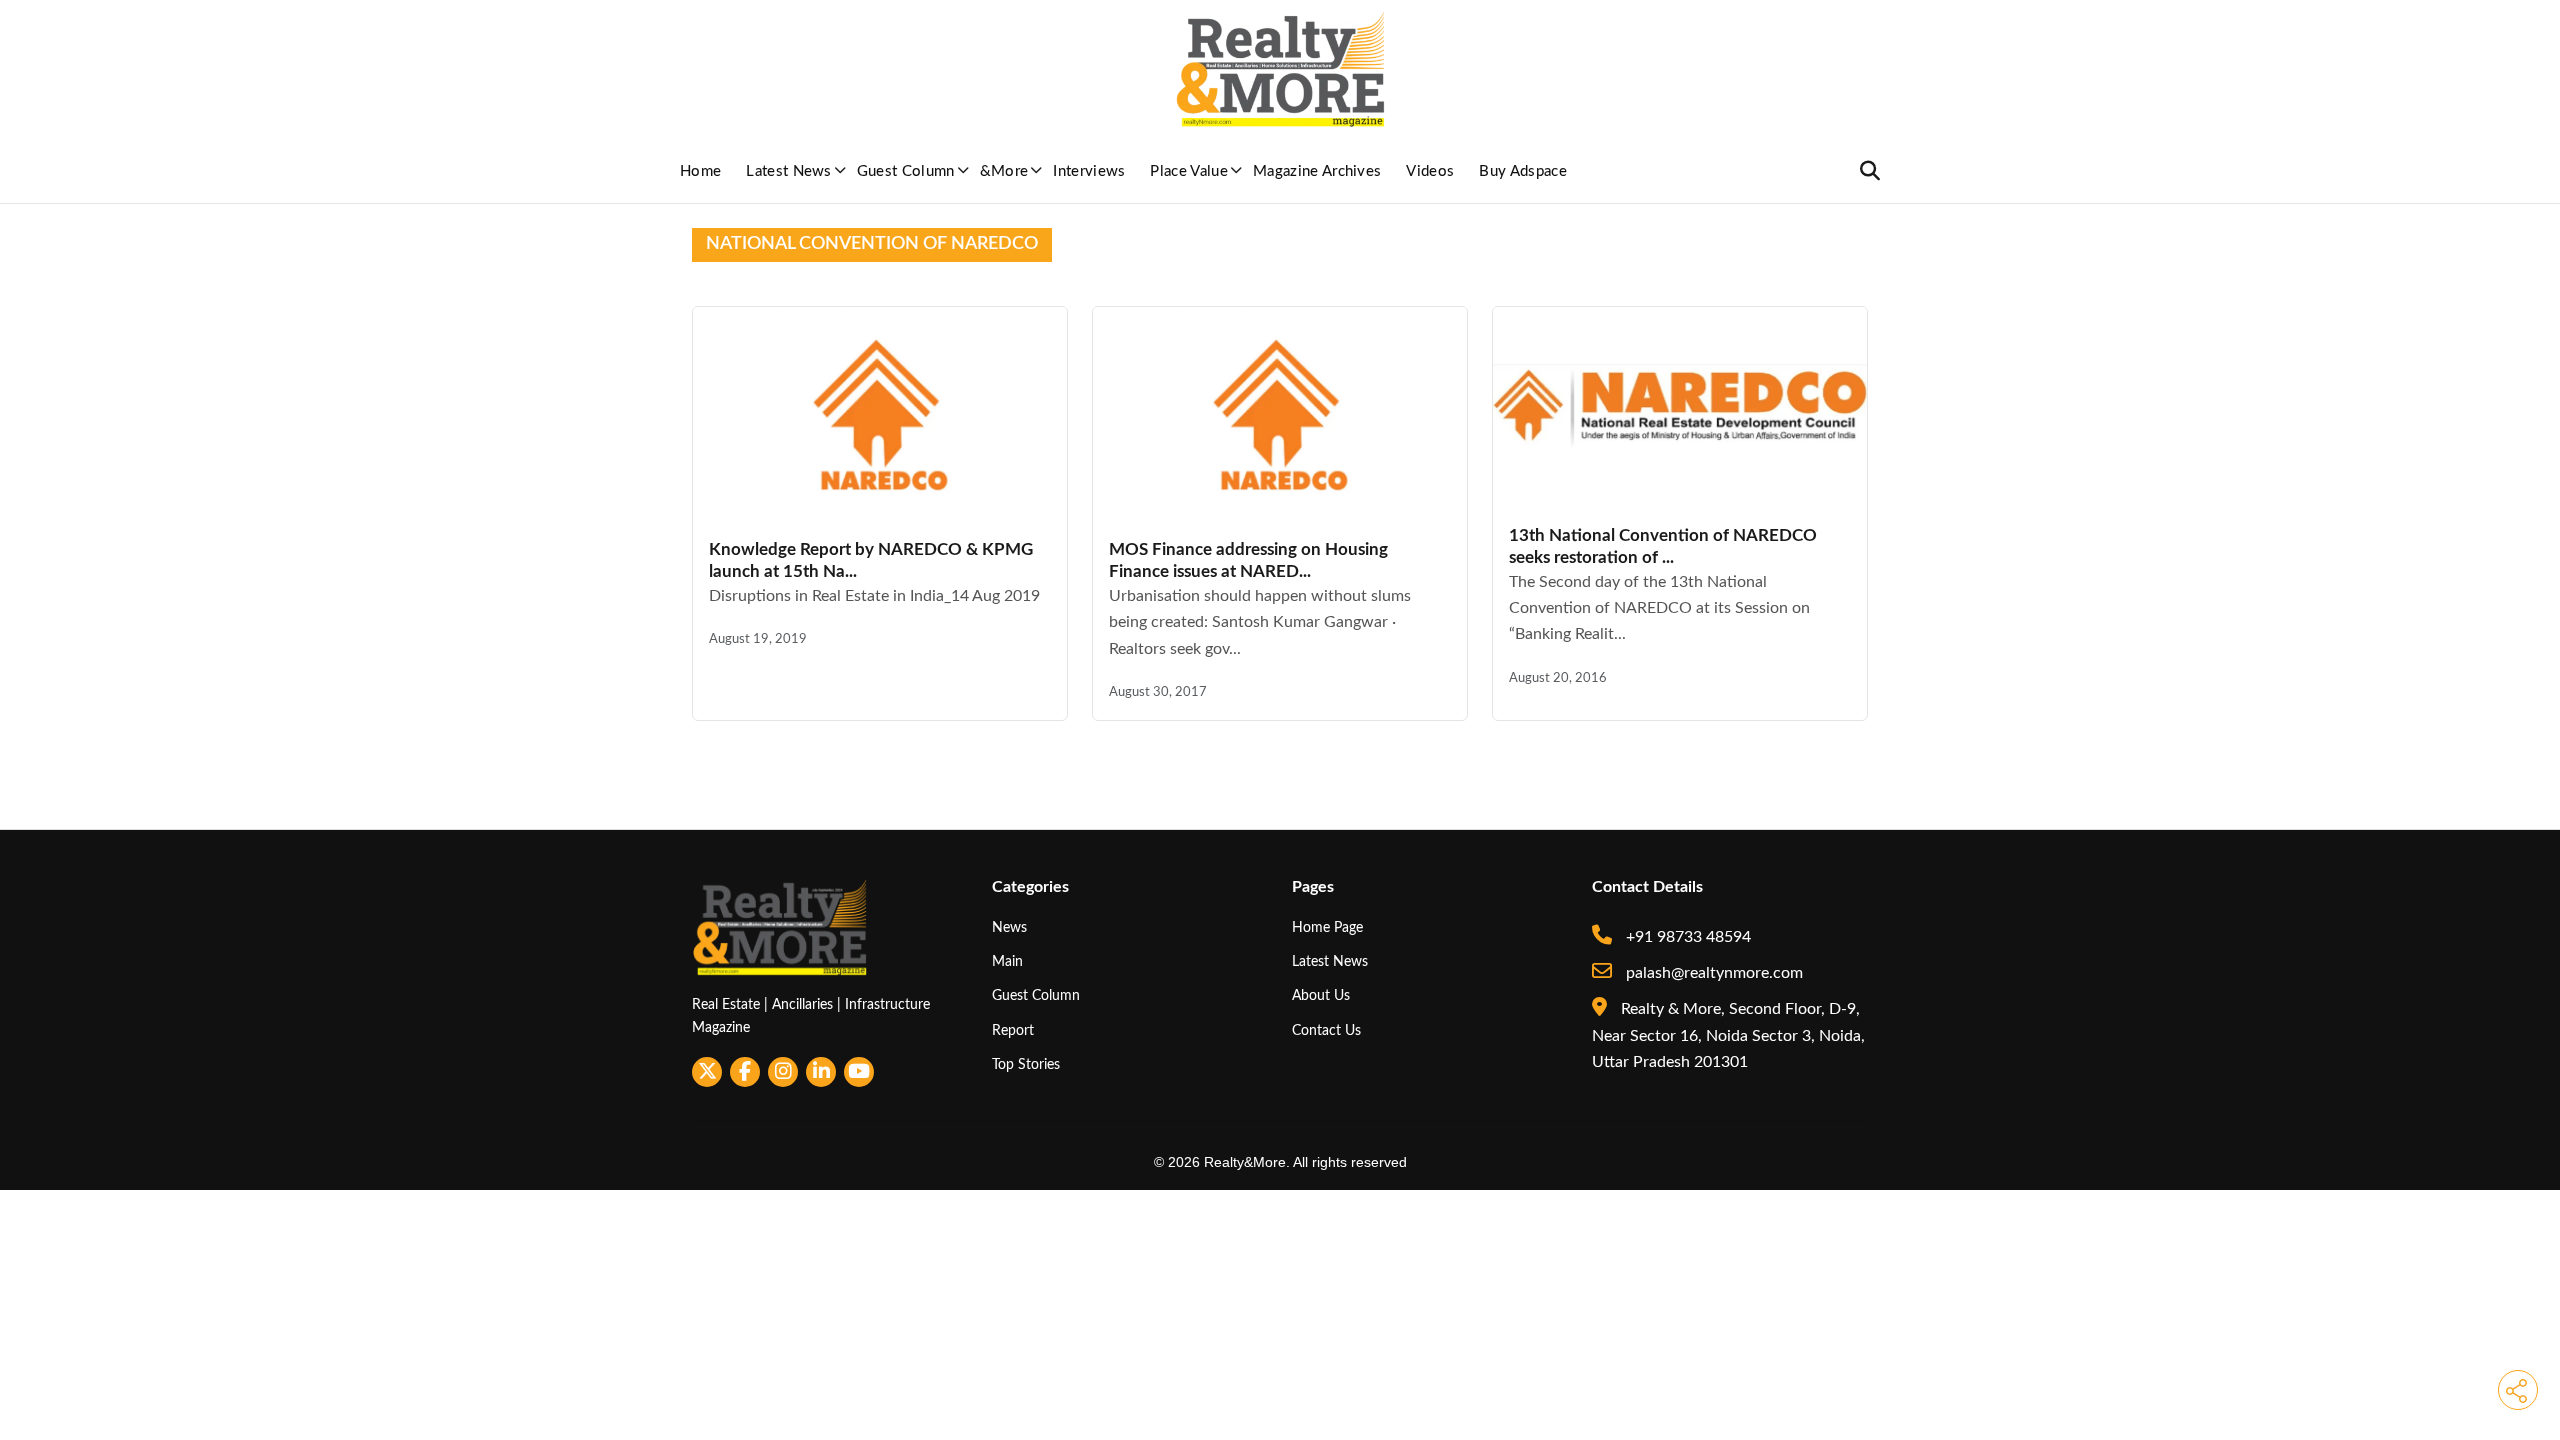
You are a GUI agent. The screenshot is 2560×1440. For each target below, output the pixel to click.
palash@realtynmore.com (1712, 973)
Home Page (1327, 927)
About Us (1321, 995)
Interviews (1089, 171)
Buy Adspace (1523, 171)
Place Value (1189, 171)
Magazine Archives (1317, 171)
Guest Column (906, 171)
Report (1013, 1030)
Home (700, 171)
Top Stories (1026, 1064)
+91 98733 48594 (1686, 937)
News (1009, 927)
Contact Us (1326, 1030)
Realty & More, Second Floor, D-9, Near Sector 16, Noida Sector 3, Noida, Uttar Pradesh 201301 (1728, 1035)
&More (1004, 171)
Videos (1430, 171)
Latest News (789, 171)
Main (1007, 961)
